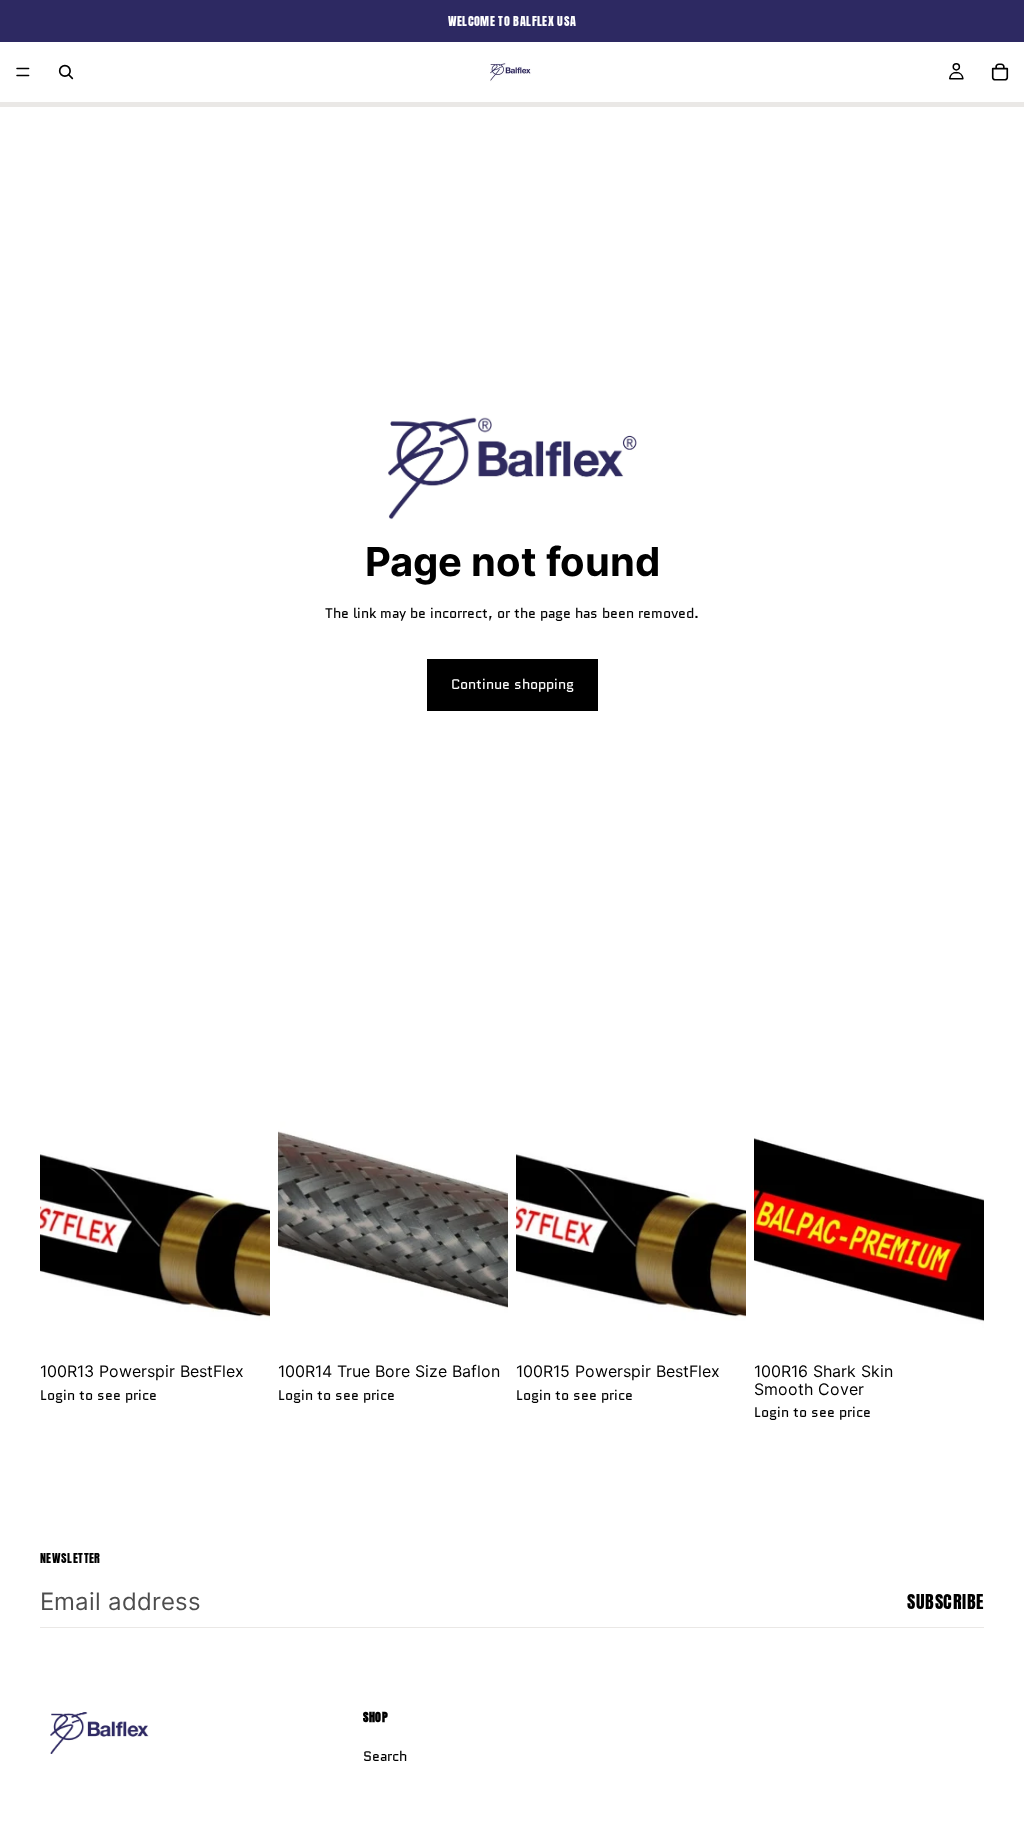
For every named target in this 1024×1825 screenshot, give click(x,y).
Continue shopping (512, 684)
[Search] (66, 72)
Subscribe (945, 1601)
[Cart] (1000, 72)
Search (385, 1756)
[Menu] (23, 72)
